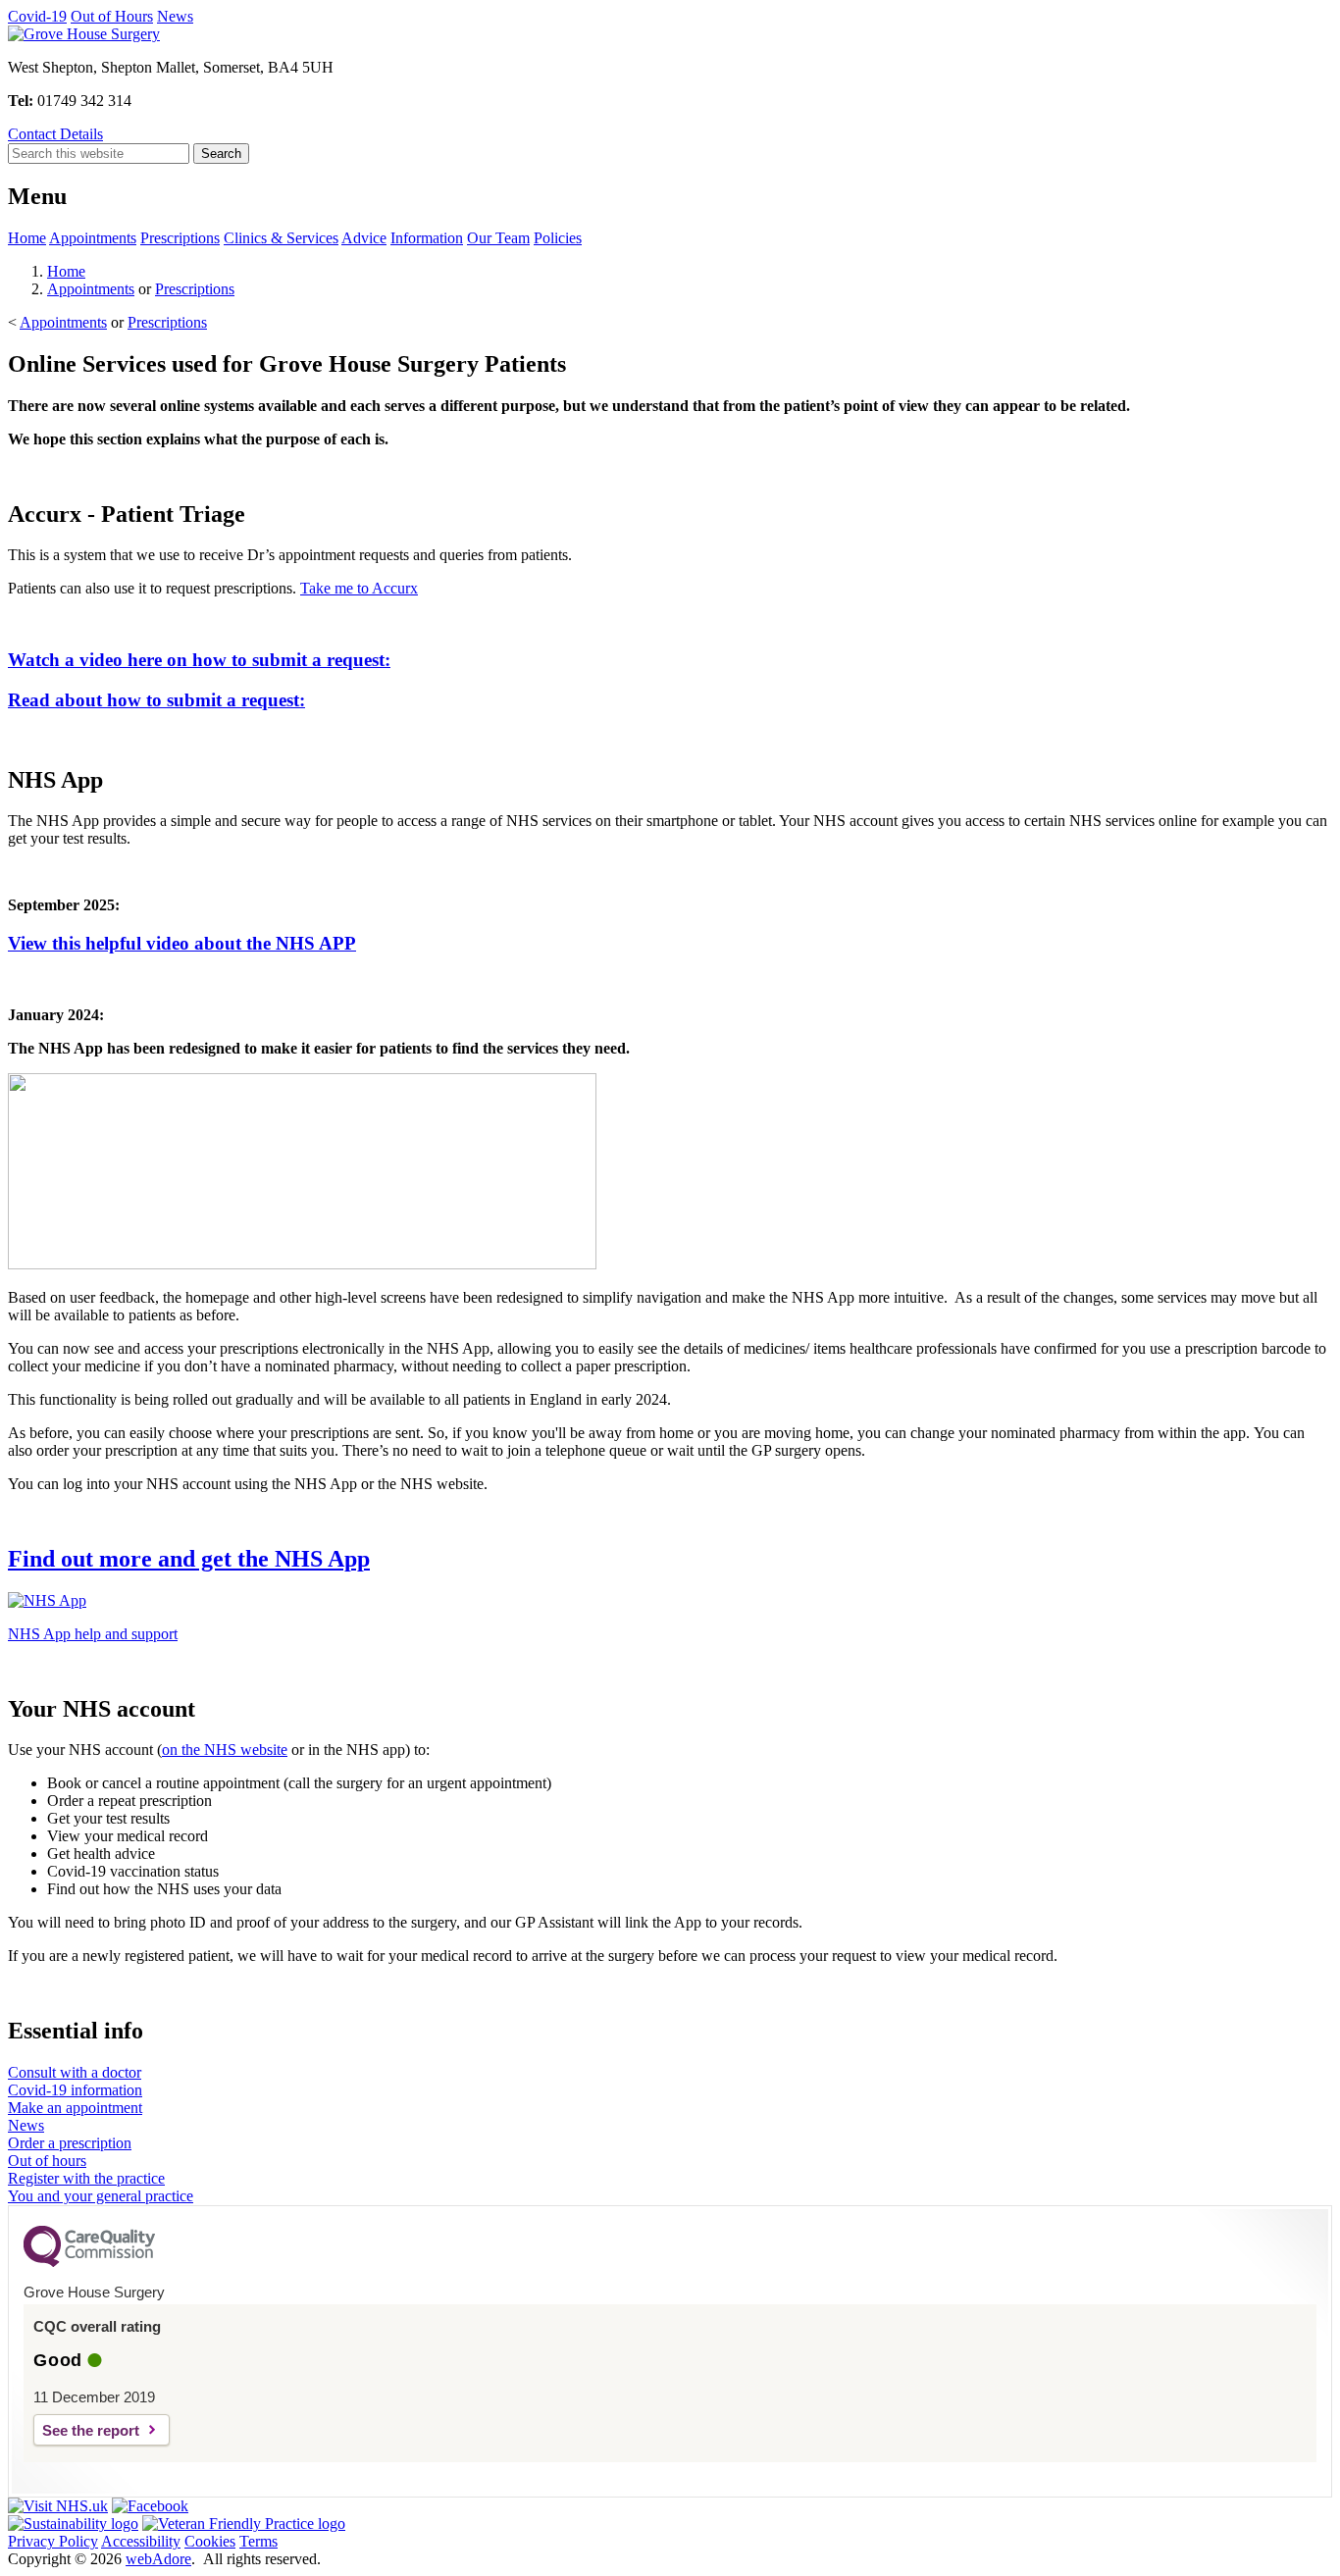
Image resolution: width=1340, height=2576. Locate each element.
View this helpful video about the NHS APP (182, 943)
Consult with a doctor (75, 2072)
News (175, 16)
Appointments (93, 238)
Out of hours (47, 2161)
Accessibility (141, 2541)
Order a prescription (70, 2143)
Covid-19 (37, 16)
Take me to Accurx (359, 588)
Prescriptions (180, 238)
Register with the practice (86, 2178)
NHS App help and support (93, 1634)
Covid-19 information (75, 2090)
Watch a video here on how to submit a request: (199, 660)
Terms (258, 2541)
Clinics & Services (281, 238)
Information (427, 238)
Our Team (498, 238)
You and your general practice (101, 2196)
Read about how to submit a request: (156, 700)
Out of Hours (112, 16)
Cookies (210, 2541)
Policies (558, 238)
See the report (91, 2430)
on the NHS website (225, 1750)
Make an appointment (75, 2108)
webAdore (158, 2559)
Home (27, 238)
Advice (364, 238)
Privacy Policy (53, 2541)
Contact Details (55, 134)
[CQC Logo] (89, 2262)
